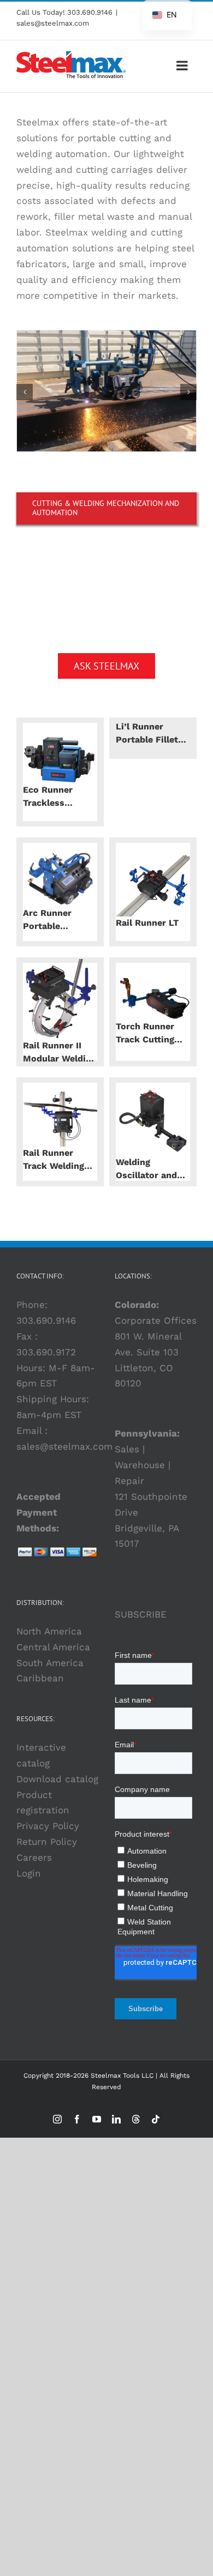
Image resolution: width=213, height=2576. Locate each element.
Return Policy (47, 1842)
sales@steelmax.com (53, 23)
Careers (34, 1857)
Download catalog (57, 1779)
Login (29, 1873)
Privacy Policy (48, 1826)
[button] (25, 392)
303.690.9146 (90, 12)
